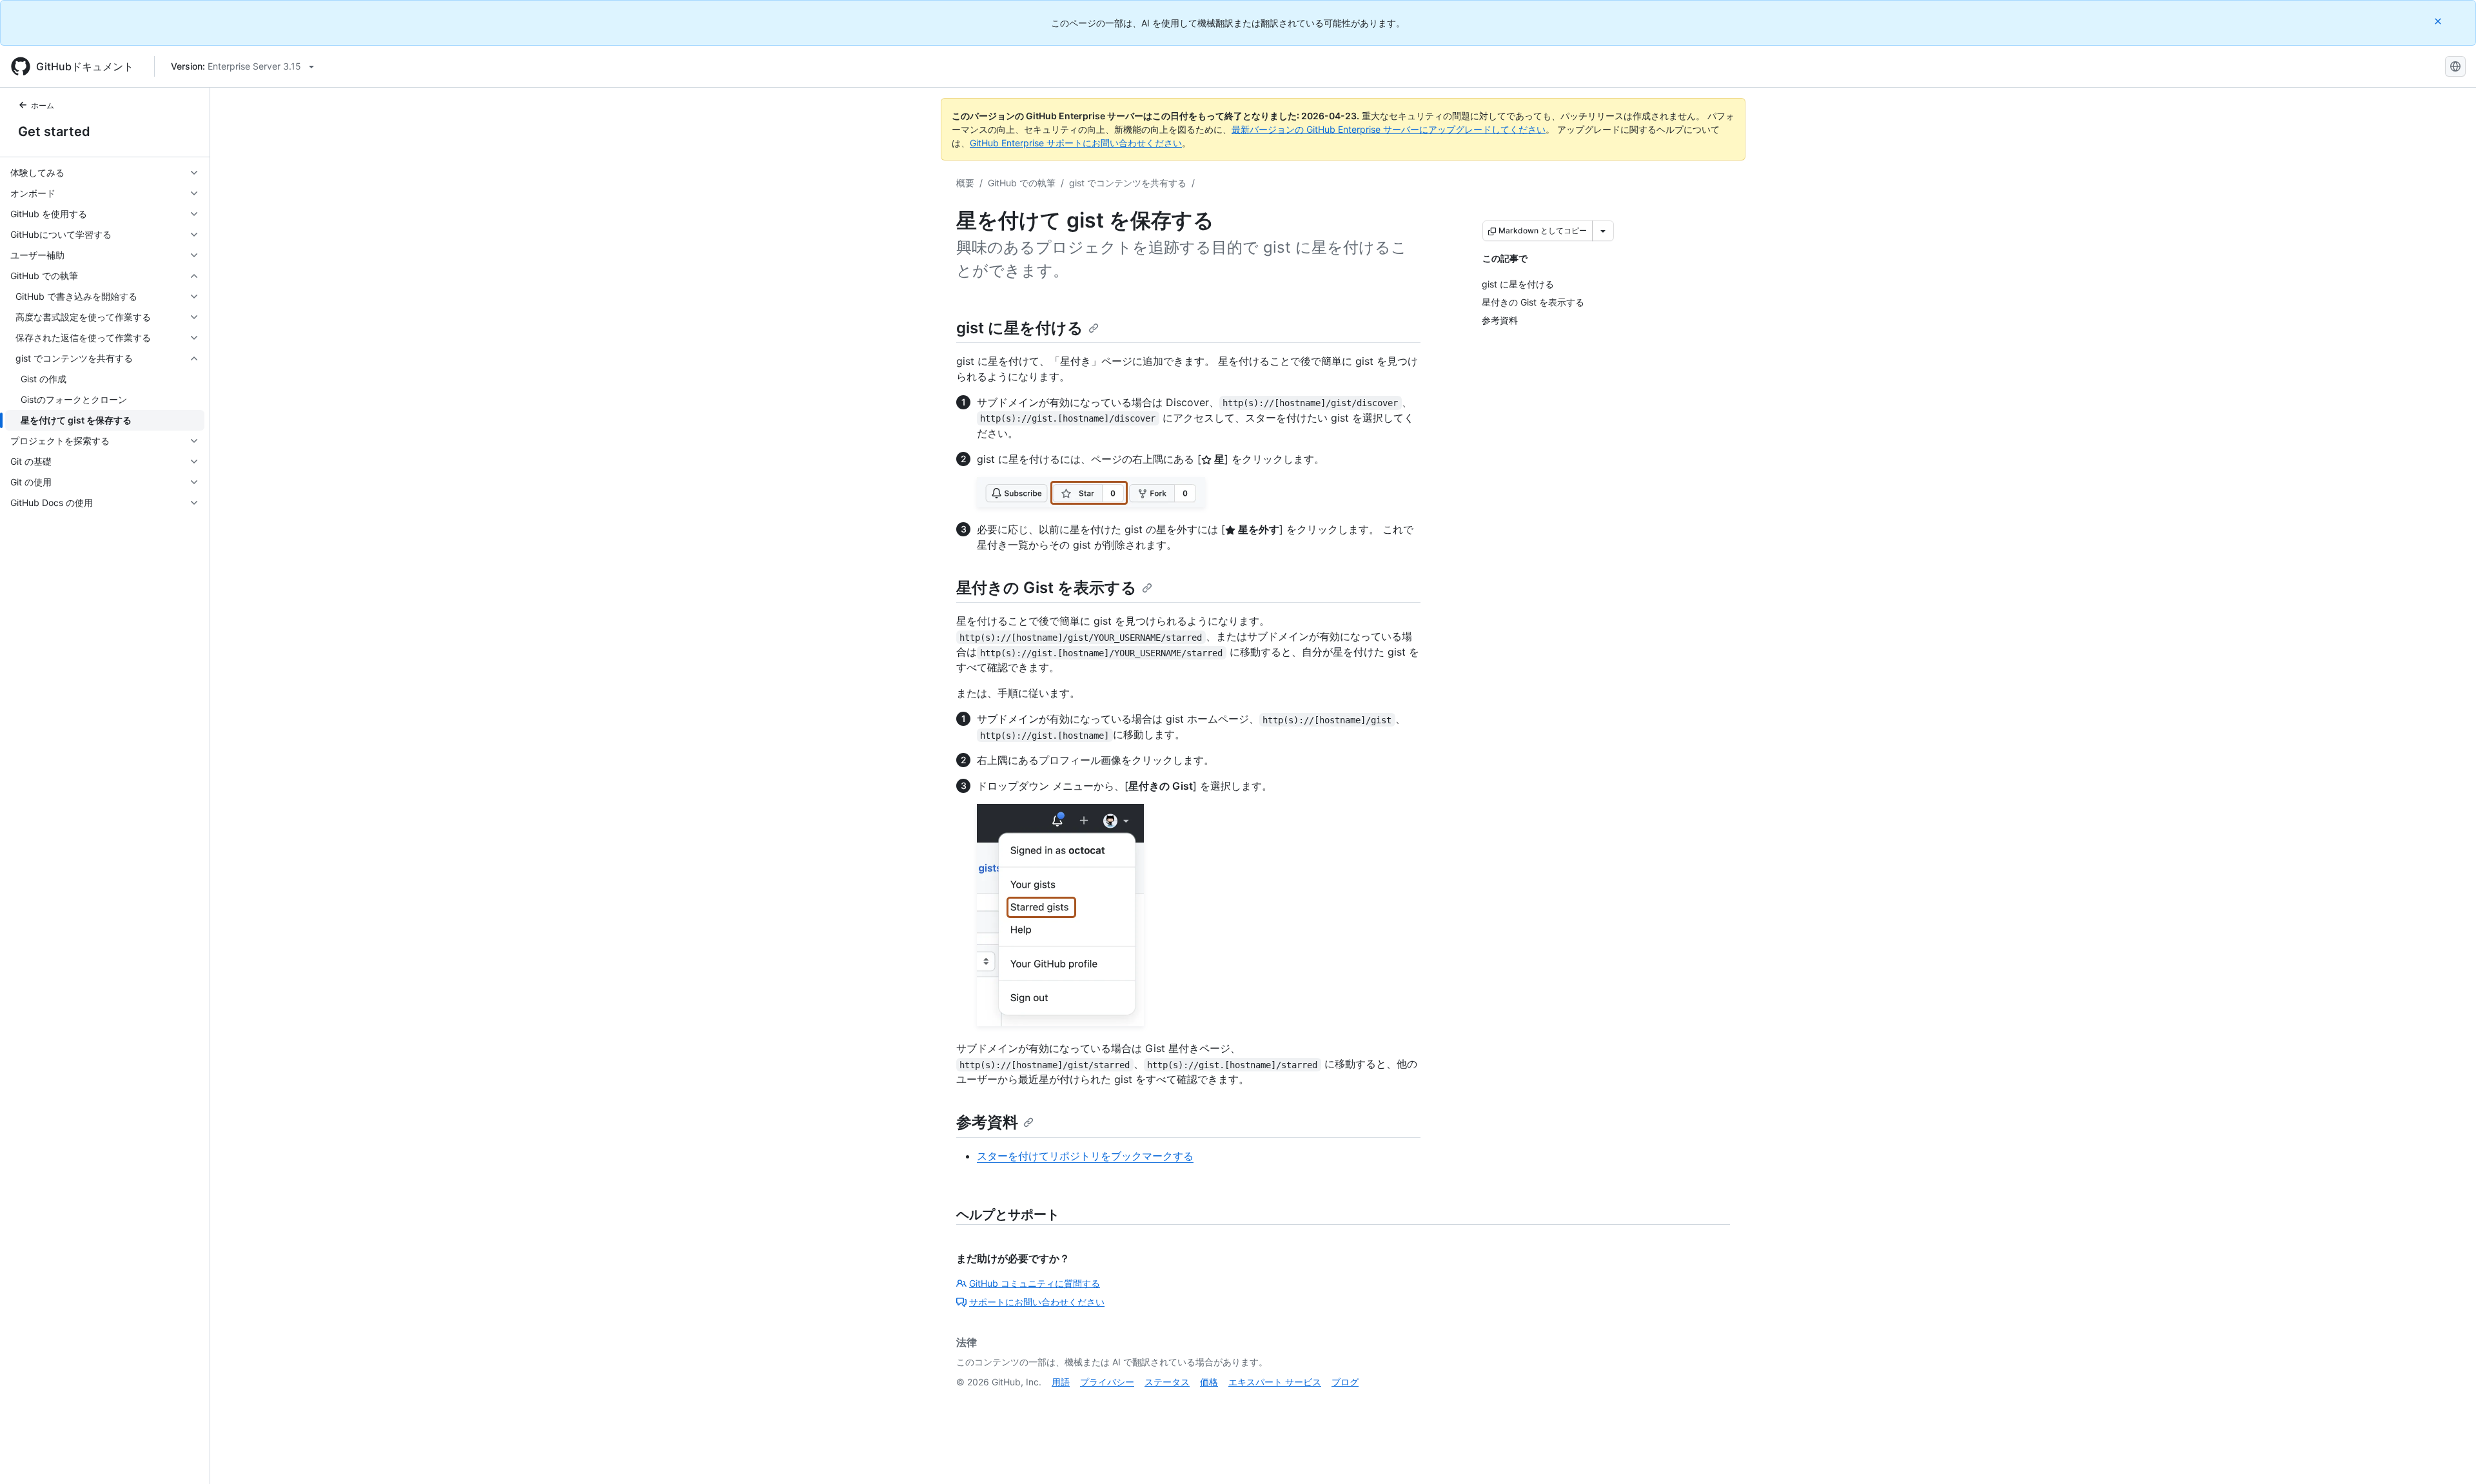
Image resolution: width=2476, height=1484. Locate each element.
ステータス (1167, 1382)
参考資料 (987, 1122)
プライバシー (1107, 1382)
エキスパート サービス (1275, 1382)
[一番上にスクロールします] (2448, 1456)
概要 (965, 183)
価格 (1209, 1382)
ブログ (1345, 1382)
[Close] (2439, 21)
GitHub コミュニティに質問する (1035, 1283)
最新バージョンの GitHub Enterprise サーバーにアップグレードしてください (1389, 129)
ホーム (43, 105)
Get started (54, 132)
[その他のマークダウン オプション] (1603, 231)
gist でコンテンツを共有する (1128, 183)
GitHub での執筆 (1022, 183)
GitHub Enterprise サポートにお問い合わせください (1076, 143)
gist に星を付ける (1020, 328)
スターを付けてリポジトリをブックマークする (1085, 1156)
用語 (1061, 1382)
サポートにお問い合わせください (1037, 1302)
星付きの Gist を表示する (1046, 588)
